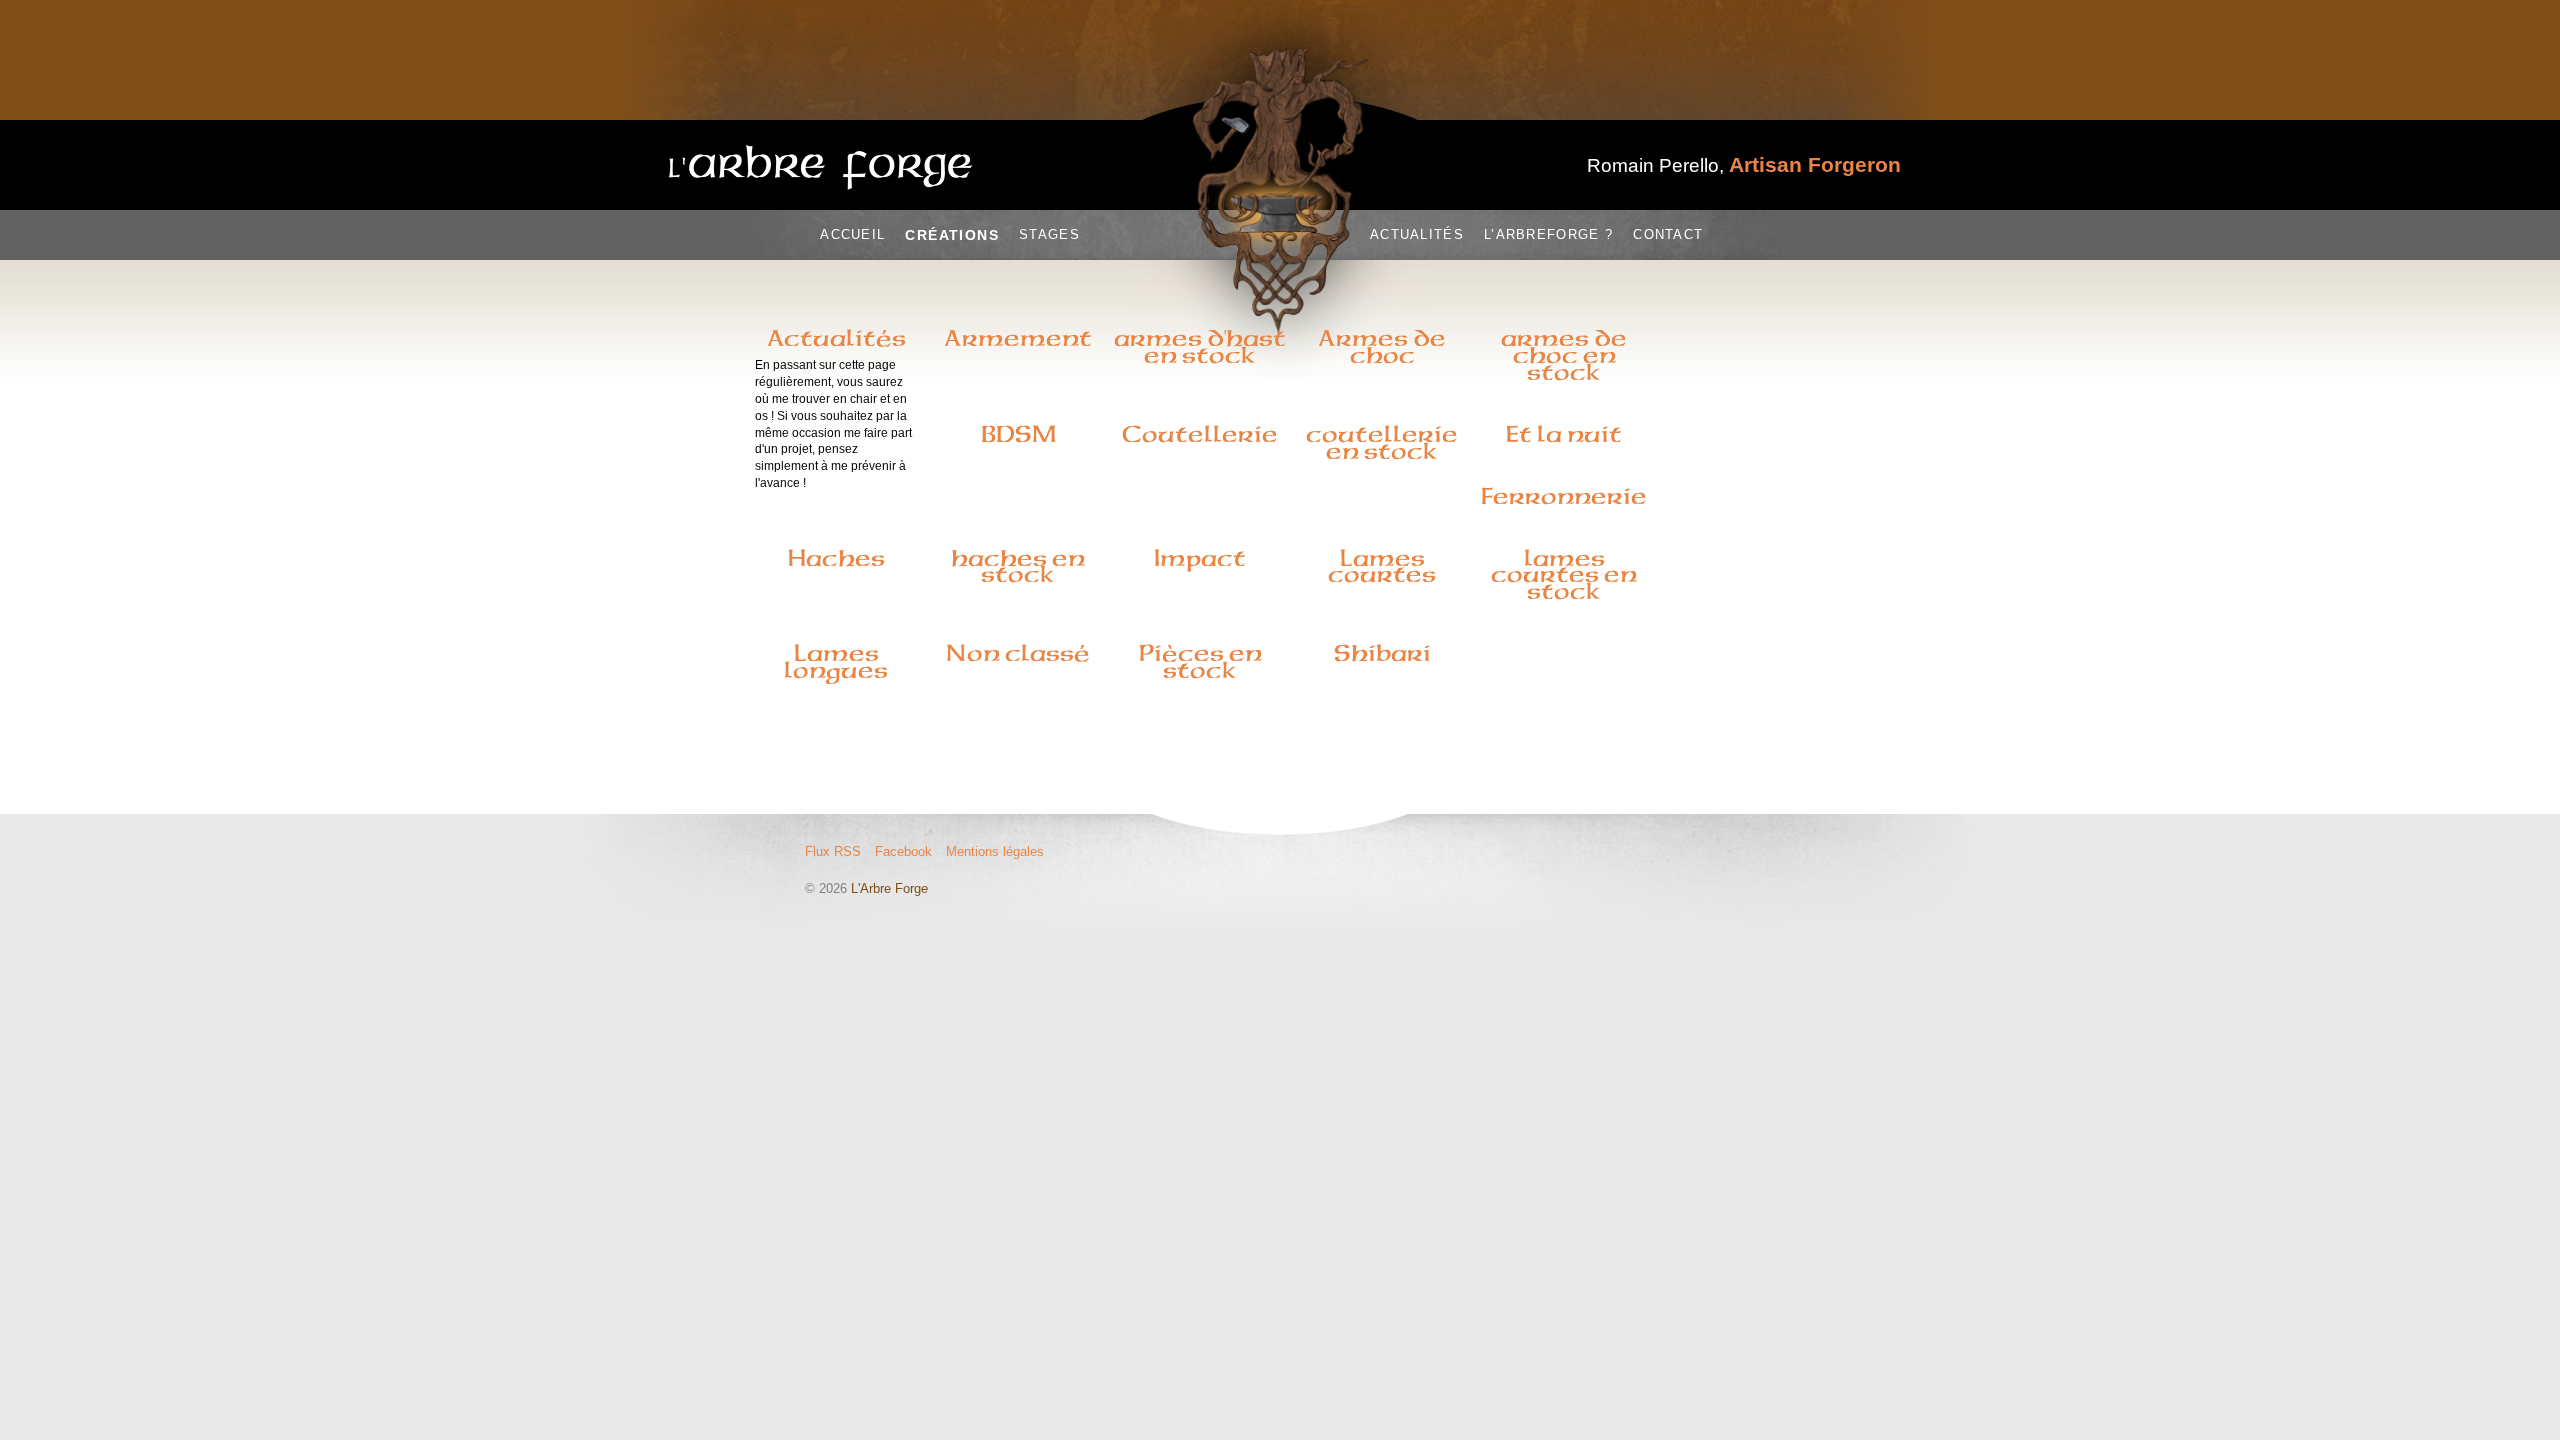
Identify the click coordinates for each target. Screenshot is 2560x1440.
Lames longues (836, 661)
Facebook (903, 851)
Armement (1018, 338)
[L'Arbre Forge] (821, 167)
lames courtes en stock (1564, 575)
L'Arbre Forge (889, 888)
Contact (1668, 234)
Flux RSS (833, 851)
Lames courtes (1382, 566)
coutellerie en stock (1382, 442)
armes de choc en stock (1564, 355)
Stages (1049, 234)
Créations (952, 235)
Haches (836, 558)
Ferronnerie (1564, 496)
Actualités (1417, 234)
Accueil (852, 234)
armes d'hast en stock (1200, 346)
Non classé (1018, 653)
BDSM (1018, 434)
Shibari (1382, 653)
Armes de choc (1382, 346)
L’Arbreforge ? (1548, 234)
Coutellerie (1200, 434)
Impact (1200, 558)
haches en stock (1018, 566)
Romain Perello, (1744, 165)
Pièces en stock (1200, 661)
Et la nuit (1564, 434)
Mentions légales (995, 851)
